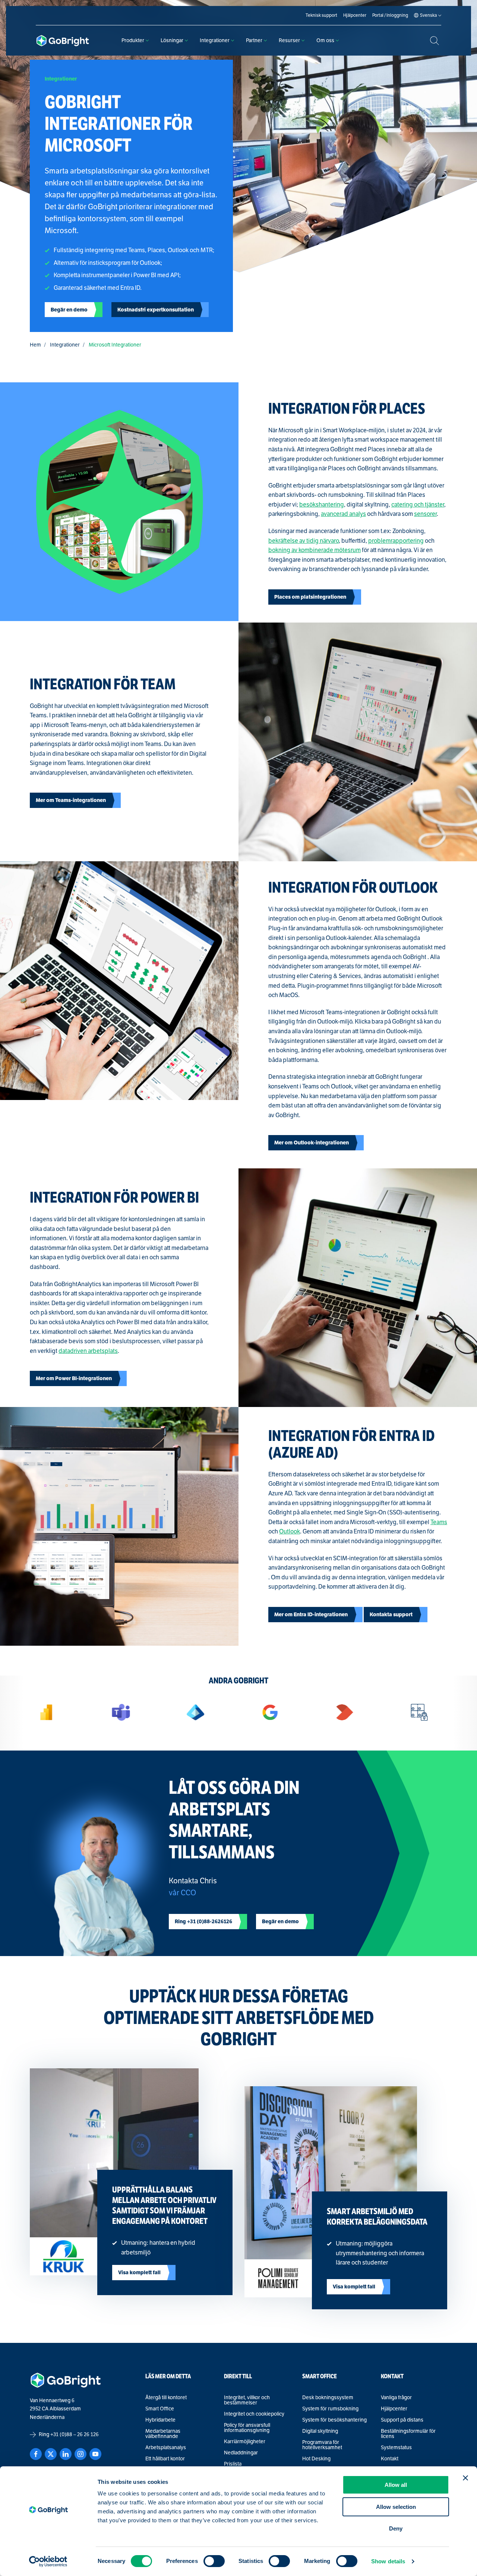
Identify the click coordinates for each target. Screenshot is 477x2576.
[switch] (214, 2561)
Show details (388, 2561)
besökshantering (322, 505)
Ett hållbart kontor (165, 2459)
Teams (439, 1522)
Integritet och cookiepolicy (254, 2414)
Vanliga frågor (396, 2398)
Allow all (396, 2485)
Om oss (325, 40)
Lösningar (172, 40)
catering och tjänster (418, 505)
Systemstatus (396, 2448)
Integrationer (215, 40)
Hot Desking (316, 2459)
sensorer (425, 514)
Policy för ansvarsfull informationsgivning (247, 2428)
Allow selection (396, 2507)
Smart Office (160, 2409)
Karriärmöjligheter (245, 2442)
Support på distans (402, 2420)
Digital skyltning (320, 2431)
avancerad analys (343, 514)
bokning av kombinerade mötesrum (315, 550)
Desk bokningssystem (328, 2398)
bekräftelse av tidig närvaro (304, 541)
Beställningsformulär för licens (408, 2434)
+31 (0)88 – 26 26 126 (75, 2434)
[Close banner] (465, 2478)
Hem (35, 345)
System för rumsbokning (330, 2409)
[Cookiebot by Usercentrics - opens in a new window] (48, 2561)
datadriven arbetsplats (88, 1351)
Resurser (289, 40)
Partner (254, 40)
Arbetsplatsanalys (166, 2448)
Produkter (133, 40)
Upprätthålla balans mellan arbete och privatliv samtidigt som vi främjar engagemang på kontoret (164, 2205)
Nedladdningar (241, 2453)
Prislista (233, 2464)
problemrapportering (396, 541)
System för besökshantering (334, 2420)
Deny (396, 2528)
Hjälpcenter (394, 2409)
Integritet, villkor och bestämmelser (247, 2400)
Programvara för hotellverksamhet (322, 2445)
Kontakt (390, 2459)
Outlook (290, 1532)
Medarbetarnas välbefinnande (163, 2434)
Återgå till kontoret (166, 2398)
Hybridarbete (160, 2420)
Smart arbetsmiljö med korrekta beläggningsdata (377, 2217)
